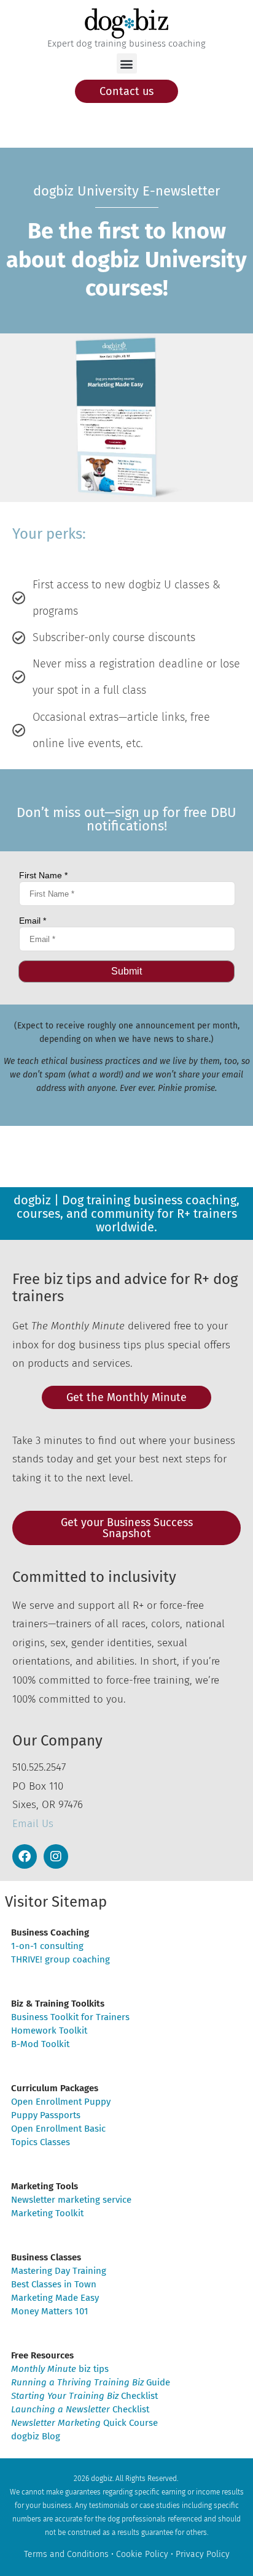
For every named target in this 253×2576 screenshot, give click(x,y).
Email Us (33, 1824)
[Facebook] (25, 1856)
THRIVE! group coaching (60, 1959)
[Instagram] (56, 1856)
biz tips (60, 2369)
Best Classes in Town (54, 2284)
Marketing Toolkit (47, 2213)
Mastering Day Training (59, 2271)
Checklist (84, 2396)
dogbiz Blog (36, 2436)
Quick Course (84, 2423)
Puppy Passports (46, 2115)
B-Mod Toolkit (40, 2044)
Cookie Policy (142, 2554)
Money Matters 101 (50, 2311)
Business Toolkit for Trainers (70, 2017)
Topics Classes (41, 2142)
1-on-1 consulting (47, 1946)
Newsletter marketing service (71, 2200)
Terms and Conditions (66, 2554)
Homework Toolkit (49, 2031)
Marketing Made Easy (55, 2298)
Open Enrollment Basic (58, 2129)
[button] (127, 63)
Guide (91, 2382)
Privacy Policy (203, 2554)
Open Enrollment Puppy (61, 2102)
